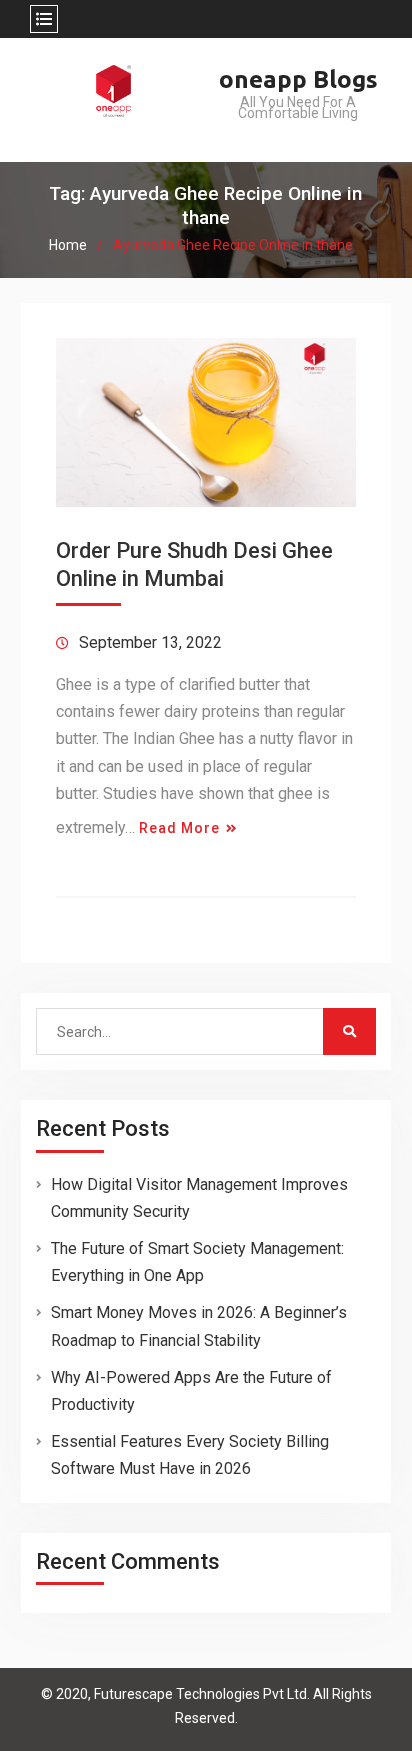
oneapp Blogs (298, 79)
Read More (179, 828)
